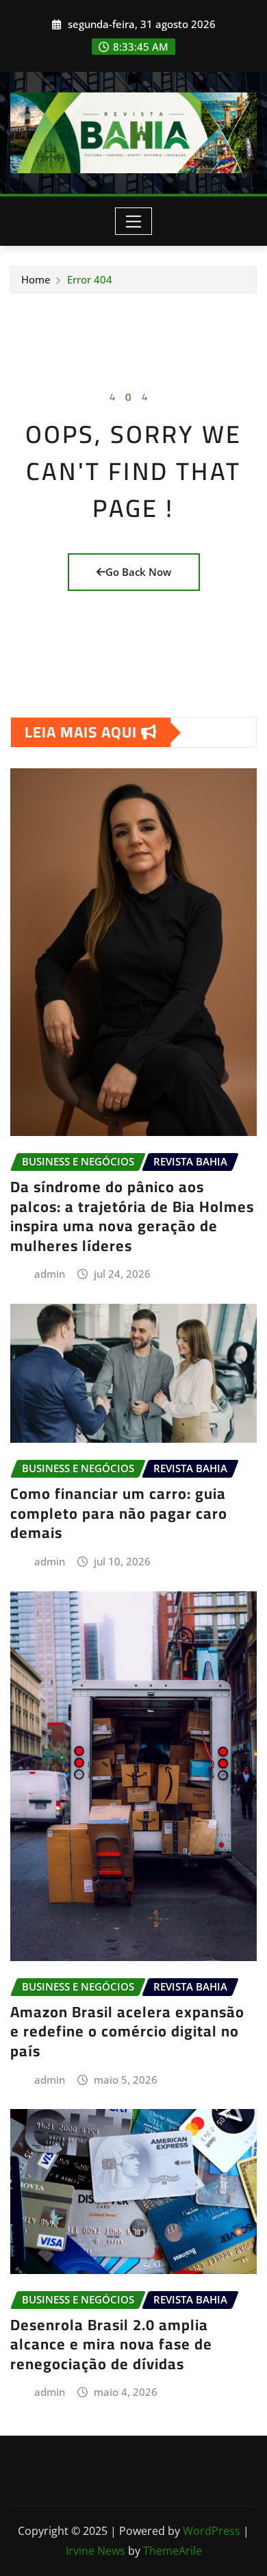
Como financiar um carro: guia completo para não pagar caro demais (119, 1513)
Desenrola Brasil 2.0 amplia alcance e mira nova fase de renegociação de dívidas (111, 2344)
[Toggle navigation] (134, 221)
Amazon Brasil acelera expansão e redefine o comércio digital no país (127, 2031)
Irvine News (96, 2551)
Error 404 (90, 279)
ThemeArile (173, 2551)
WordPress (212, 2531)
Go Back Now (138, 572)
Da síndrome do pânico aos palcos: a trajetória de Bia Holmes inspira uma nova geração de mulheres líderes (132, 1216)
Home (36, 279)
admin (50, 1274)
